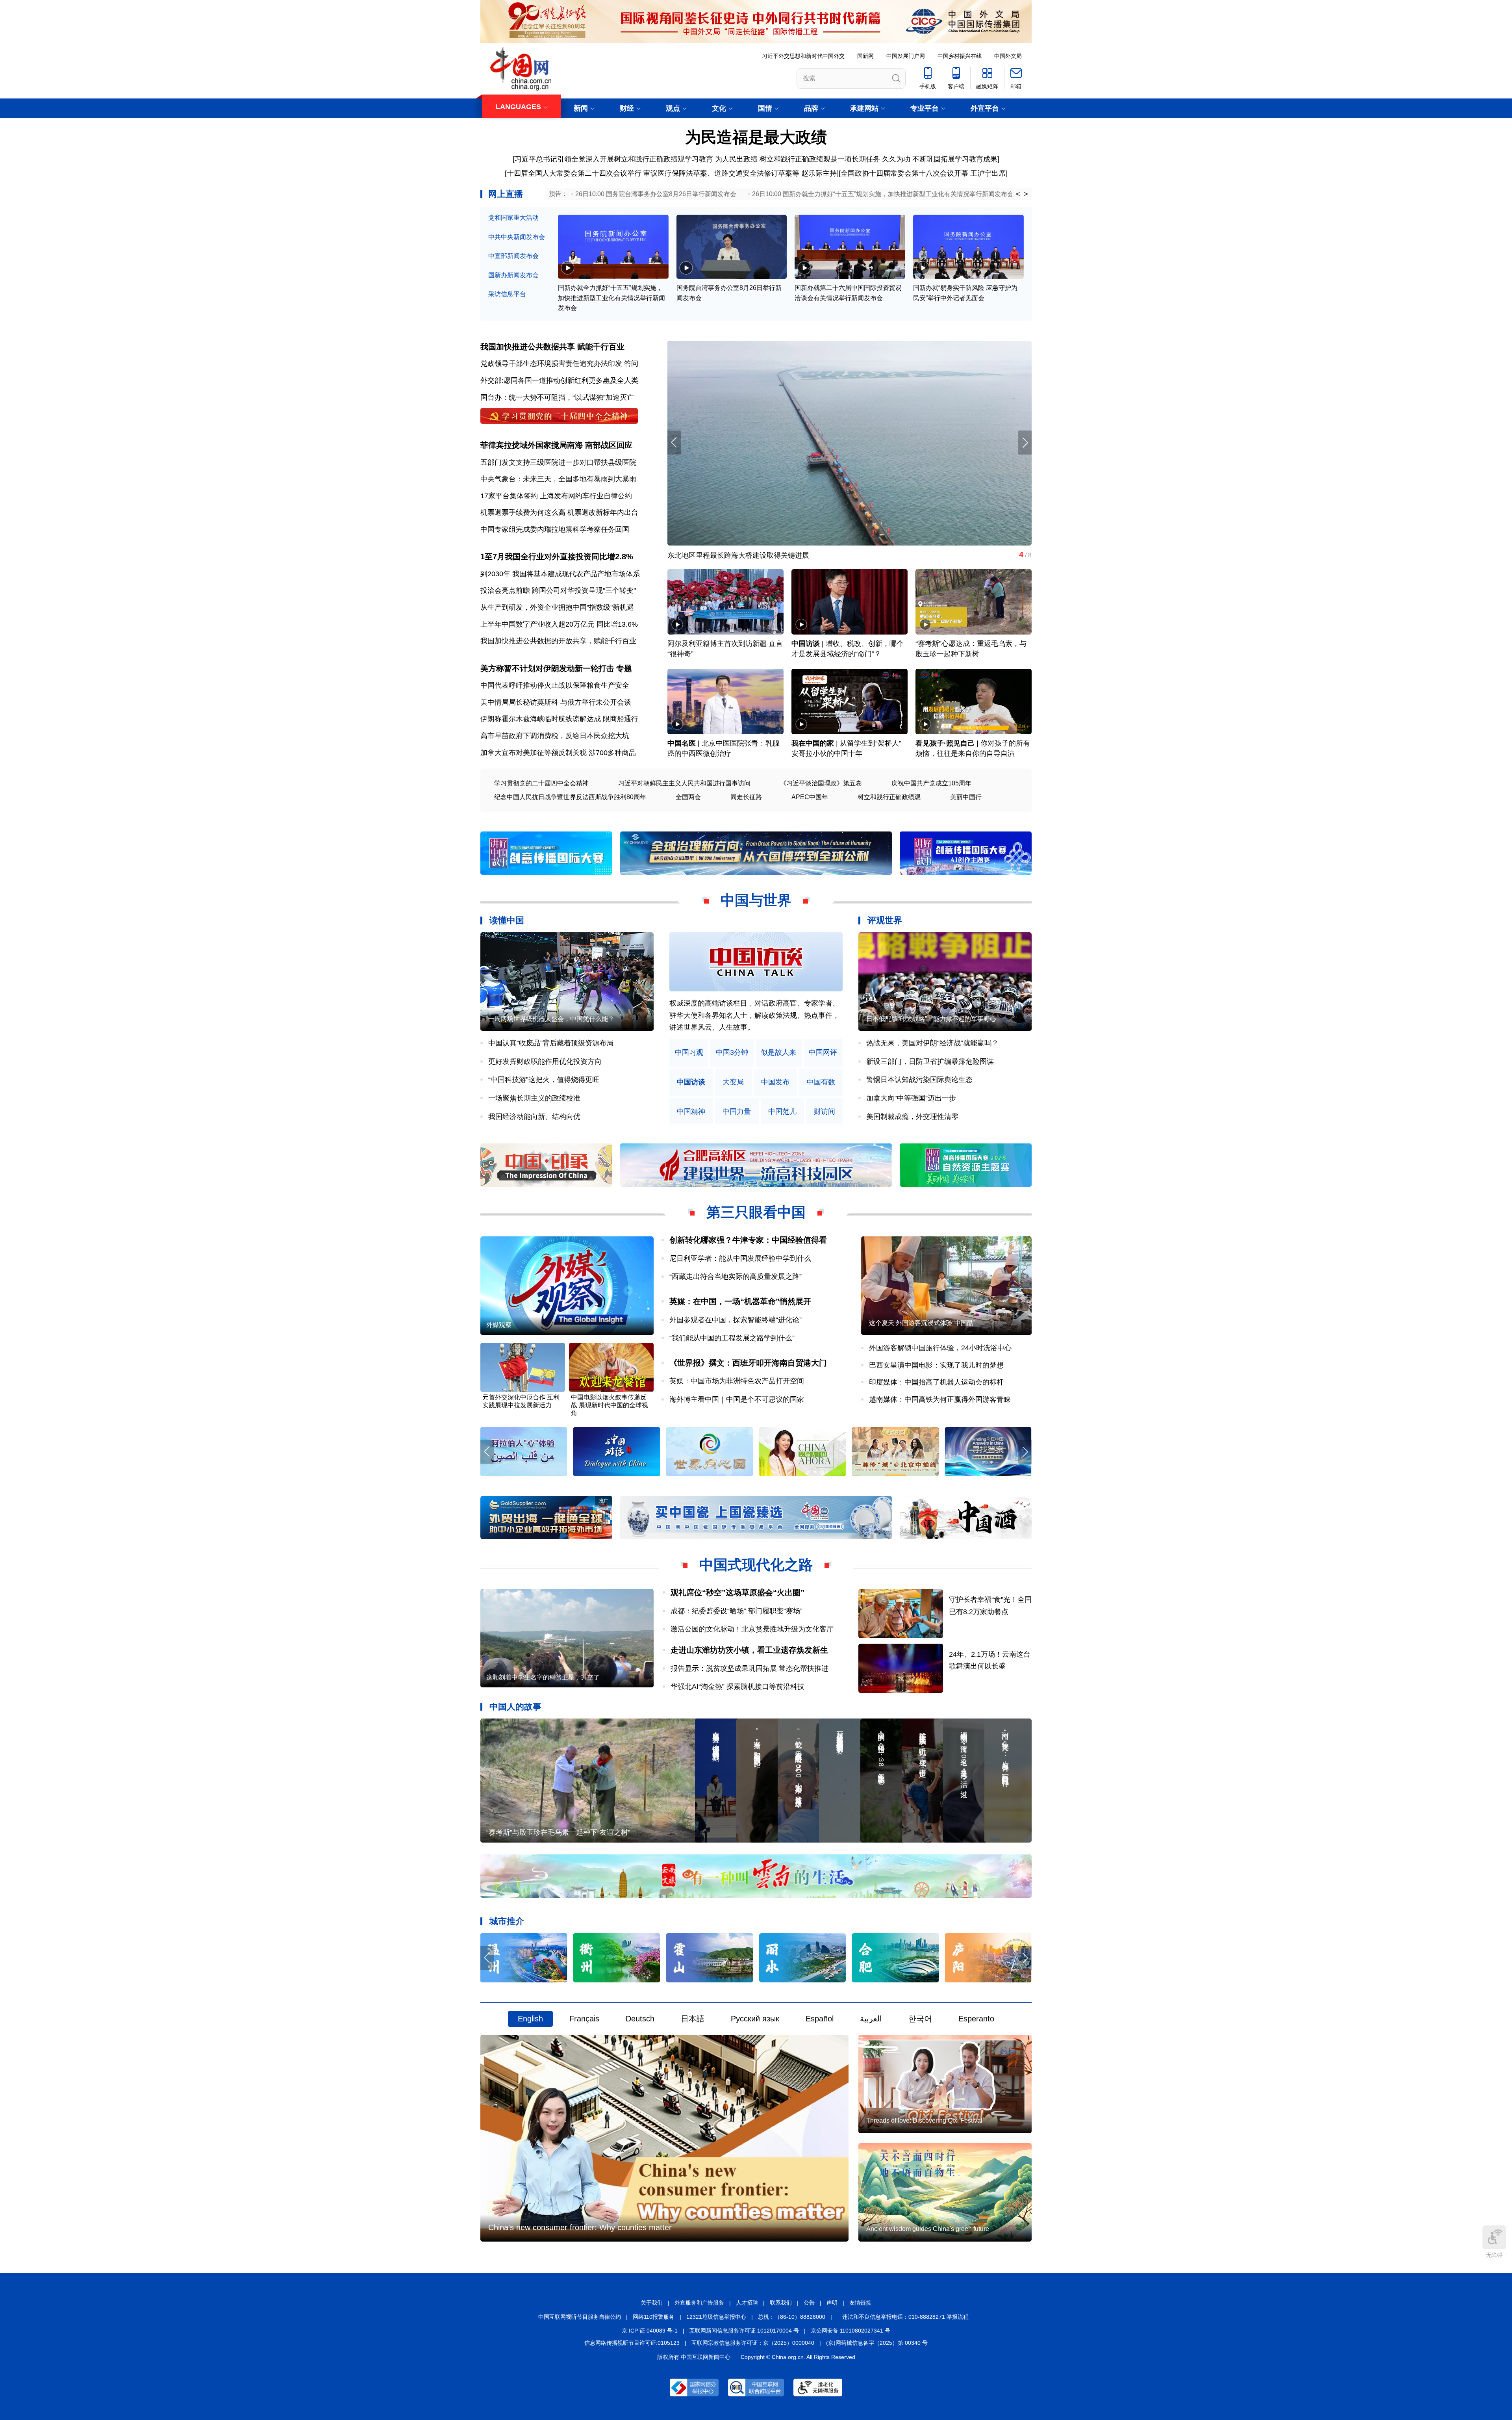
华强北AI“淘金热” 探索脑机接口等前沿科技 (737, 1687)
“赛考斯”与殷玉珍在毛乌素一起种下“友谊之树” (558, 1832)
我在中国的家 (813, 743)
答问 (631, 364)
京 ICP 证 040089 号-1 (650, 2331)
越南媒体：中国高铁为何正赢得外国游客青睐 (940, 1399)
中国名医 (682, 743)
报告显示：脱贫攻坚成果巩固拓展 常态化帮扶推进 (750, 1668)
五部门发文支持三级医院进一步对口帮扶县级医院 (558, 462)
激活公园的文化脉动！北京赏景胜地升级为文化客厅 (752, 1629)
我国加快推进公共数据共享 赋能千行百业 (552, 347)
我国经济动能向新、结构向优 (534, 1117)
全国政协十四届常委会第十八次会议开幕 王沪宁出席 (923, 173)
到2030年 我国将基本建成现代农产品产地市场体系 (560, 574)
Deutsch (640, 2019)
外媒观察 (499, 1325)
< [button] (1018, 194)
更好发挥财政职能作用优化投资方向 (545, 1062)
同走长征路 (746, 797)
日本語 (693, 2019)
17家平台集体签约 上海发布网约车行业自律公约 (556, 496)
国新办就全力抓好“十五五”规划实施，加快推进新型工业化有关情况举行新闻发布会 (611, 298)
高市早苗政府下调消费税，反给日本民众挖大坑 (555, 736)
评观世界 (885, 920)
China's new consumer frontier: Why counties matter (580, 2227)
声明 (832, 2303)
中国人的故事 (515, 1706)
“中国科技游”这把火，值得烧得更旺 (544, 1080)
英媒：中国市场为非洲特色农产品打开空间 (737, 1381)
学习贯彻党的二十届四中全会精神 (541, 783)
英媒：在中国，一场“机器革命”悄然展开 (740, 1301)
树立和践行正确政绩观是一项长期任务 (820, 159)
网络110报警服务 (654, 2317)
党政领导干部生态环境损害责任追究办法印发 (551, 364)
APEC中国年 (810, 797)
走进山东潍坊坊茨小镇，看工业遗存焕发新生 (749, 1650)
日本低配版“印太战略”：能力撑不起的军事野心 (931, 1019)
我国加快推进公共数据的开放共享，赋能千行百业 (558, 641)
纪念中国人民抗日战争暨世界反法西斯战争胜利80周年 (570, 797)
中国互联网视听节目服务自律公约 (580, 2317)
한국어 (920, 2019)
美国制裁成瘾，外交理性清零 (912, 1117)
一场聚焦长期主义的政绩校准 (534, 1098)
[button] (1025, 443)
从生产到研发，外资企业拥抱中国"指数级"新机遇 (557, 607)
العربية (871, 2019)
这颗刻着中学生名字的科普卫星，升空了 (543, 1677)
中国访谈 (806, 644)
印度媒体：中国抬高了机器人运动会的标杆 (936, 1382)
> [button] (1026, 194)
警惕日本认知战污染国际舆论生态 (919, 1080)
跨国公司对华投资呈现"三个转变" (584, 590)
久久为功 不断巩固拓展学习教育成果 (940, 159)
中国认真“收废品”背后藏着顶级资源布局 (551, 1043)
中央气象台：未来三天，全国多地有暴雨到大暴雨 (558, 479)
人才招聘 (747, 2303)
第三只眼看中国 (756, 1212)
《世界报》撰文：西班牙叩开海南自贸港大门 (748, 1363)
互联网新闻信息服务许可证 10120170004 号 (744, 2331)
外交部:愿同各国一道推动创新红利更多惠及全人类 (559, 380)
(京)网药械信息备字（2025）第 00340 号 (877, 2343)
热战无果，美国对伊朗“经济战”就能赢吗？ (932, 1043)
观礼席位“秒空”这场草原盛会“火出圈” (737, 1592)
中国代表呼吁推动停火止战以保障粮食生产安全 (555, 685)
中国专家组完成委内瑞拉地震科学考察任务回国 (555, 529)
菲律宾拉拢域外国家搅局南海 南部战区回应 (556, 445)
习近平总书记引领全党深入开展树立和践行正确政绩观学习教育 (614, 159)
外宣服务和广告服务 (699, 2303)
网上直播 (506, 194)
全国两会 (688, 797)
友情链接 (860, 2303)
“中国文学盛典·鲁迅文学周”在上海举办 (822, 555)
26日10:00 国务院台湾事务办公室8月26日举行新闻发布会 (656, 194)
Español (820, 2019)
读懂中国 (507, 920)
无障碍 (1494, 2255)
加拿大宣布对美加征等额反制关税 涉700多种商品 (558, 753)
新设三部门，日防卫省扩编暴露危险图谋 (930, 1062)
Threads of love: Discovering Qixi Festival (924, 2120)
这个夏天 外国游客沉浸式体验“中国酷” (922, 1323)
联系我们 (781, 2303)
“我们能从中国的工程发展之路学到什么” (732, 1338)
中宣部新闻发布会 (513, 256)
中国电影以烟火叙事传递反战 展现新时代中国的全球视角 (610, 1405)
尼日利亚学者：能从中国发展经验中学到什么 (740, 1258)
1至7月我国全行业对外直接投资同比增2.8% (557, 557)
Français (584, 2019)
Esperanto (976, 2019)
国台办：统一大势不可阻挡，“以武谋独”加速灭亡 (557, 397)
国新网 (865, 56)
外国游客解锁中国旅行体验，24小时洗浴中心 (940, 1348)
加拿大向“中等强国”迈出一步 (911, 1098)
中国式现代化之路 (756, 1565)
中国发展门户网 (906, 56)
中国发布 (775, 1082)
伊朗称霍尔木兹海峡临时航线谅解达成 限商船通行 (559, 719)
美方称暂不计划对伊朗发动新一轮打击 (547, 668)
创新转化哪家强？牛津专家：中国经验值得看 (748, 1240)
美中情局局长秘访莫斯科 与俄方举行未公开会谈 (556, 702)
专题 (624, 668)
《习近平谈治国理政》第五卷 (821, 783)
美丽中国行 (966, 797)
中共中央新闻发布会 (517, 237)
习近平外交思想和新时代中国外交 (803, 56)
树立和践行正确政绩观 (889, 797)
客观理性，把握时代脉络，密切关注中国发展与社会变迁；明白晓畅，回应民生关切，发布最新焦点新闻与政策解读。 (754, 1015)
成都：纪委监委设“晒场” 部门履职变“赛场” (737, 1611)
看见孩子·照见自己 (945, 743)
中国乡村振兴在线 (960, 56)
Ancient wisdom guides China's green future (928, 2229)
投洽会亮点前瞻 (505, 590)
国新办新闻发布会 (513, 275)
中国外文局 (1008, 56)
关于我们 (652, 2303)
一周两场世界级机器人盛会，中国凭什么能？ (551, 1019)
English (530, 2019)
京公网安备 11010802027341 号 (850, 2331)
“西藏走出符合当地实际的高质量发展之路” (736, 1277)
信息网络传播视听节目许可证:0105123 (632, 2343)
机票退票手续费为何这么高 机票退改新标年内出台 (559, 512)
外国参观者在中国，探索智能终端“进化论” (736, 1320)
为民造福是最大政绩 (756, 137)
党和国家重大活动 (513, 218)
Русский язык (755, 2019)
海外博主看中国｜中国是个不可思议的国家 (737, 1399)
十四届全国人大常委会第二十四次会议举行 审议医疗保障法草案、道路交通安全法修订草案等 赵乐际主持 (672, 173)
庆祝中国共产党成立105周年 (931, 783)
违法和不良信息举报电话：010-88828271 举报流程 (905, 2317)
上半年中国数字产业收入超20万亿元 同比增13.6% (559, 624)
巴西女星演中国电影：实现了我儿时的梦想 (936, 1365)
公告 (809, 2303)
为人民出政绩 (736, 159)
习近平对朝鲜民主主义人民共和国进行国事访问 (684, 783)
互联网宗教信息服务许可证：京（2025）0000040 (753, 2343)
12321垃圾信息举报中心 (716, 2317)
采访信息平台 (507, 294)
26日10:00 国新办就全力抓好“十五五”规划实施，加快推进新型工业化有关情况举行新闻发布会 (883, 194)
